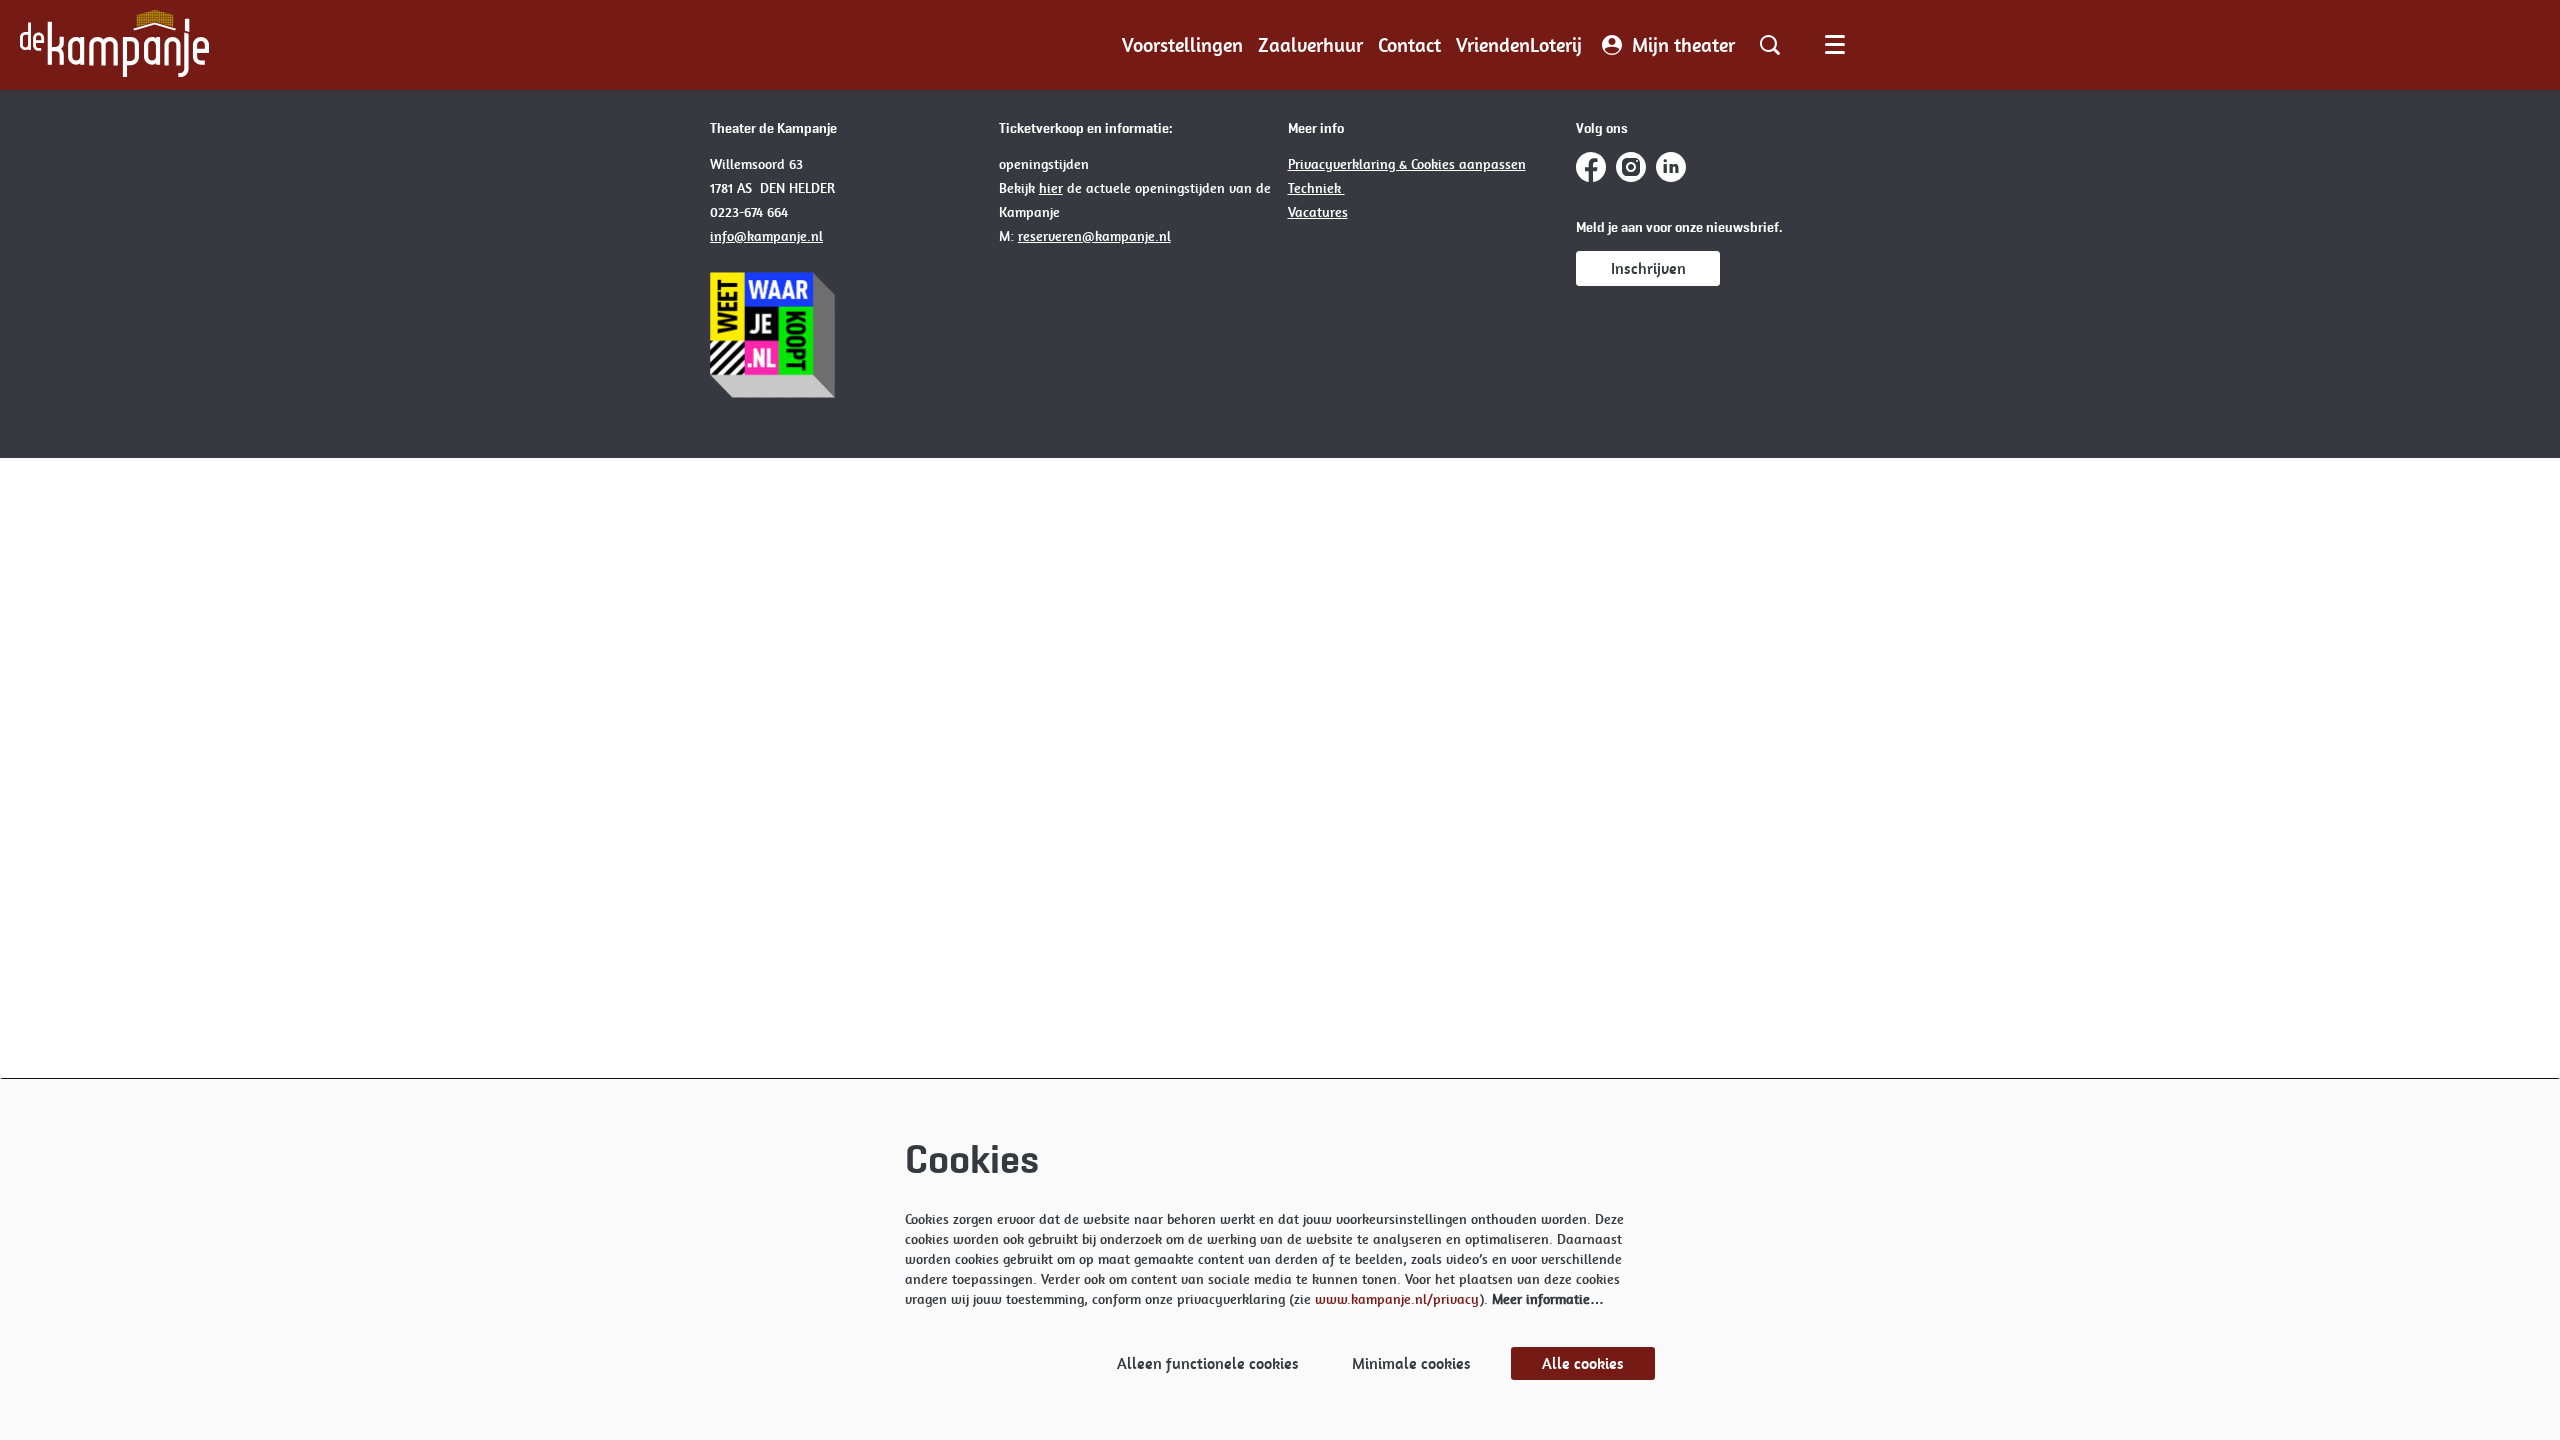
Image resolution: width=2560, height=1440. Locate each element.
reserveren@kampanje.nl (1094, 236)
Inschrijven (1648, 268)
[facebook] (1591, 167)
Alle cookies (1583, 1363)
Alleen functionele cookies (1208, 1363)
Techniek (1316, 188)
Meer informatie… (1548, 1299)
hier (1051, 188)
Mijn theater (1683, 45)
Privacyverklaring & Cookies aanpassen (1407, 164)
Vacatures (1318, 212)
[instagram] (1631, 167)
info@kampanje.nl (766, 236)
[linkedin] (1671, 167)
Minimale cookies (1411, 1363)
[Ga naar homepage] (114, 45)
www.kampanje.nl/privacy (1397, 1299)
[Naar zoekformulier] (1770, 45)
